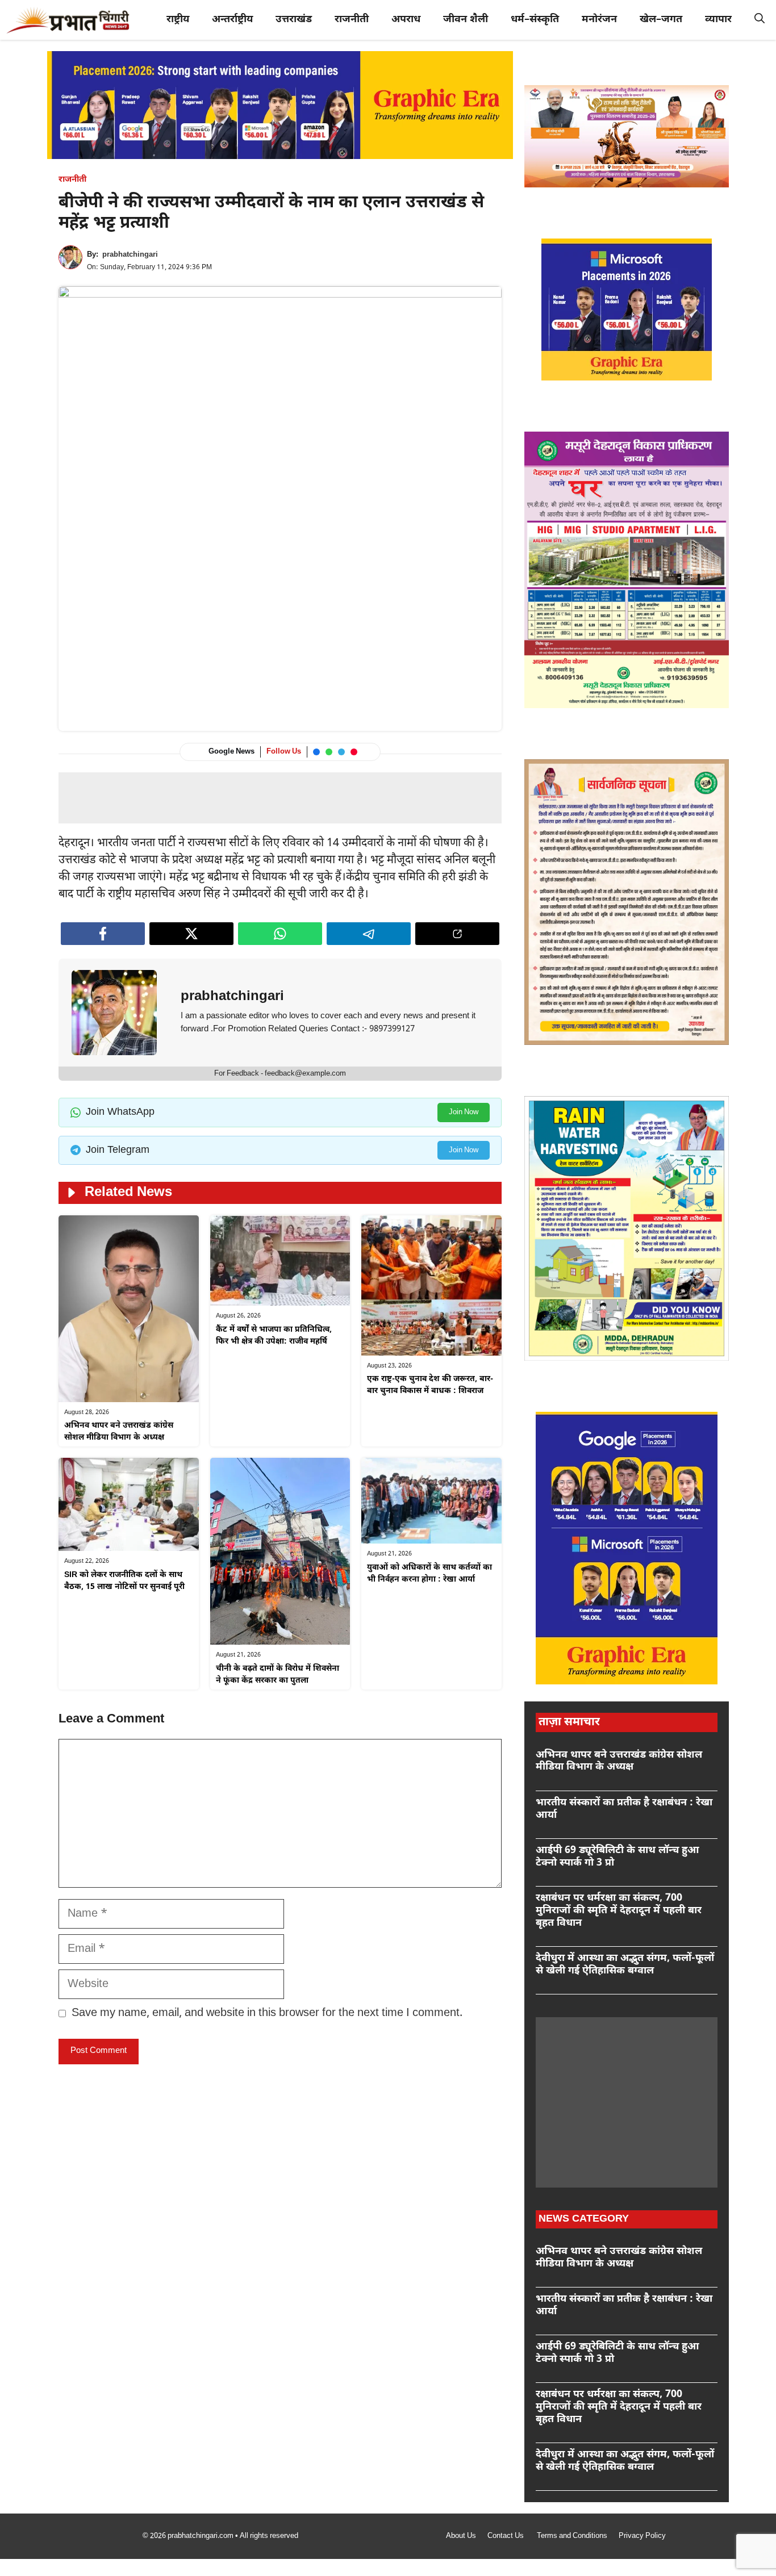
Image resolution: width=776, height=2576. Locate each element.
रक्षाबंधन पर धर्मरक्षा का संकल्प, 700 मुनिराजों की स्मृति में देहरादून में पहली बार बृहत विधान (619, 1910)
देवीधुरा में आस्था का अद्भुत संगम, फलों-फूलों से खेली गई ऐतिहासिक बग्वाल (625, 1965)
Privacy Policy (642, 2536)
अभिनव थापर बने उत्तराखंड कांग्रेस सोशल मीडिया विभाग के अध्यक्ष (619, 1761)
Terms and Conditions (572, 2536)
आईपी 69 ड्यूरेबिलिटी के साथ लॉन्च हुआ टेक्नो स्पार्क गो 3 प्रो (618, 1857)
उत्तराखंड (294, 20)
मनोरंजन (599, 20)
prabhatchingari (130, 255)
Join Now (464, 1112)
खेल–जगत (661, 20)
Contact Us (506, 2536)
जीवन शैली (466, 20)
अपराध (406, 20)
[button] (760, 20)
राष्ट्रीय (178, 20)
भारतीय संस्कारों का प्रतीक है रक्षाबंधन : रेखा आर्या (624, 1809)
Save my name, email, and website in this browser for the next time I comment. (267, 2013)
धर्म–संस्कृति (535, 20)
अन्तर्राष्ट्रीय (232, 20)
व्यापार (718, 20)
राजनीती (352, 20)
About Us (461, 2536)
